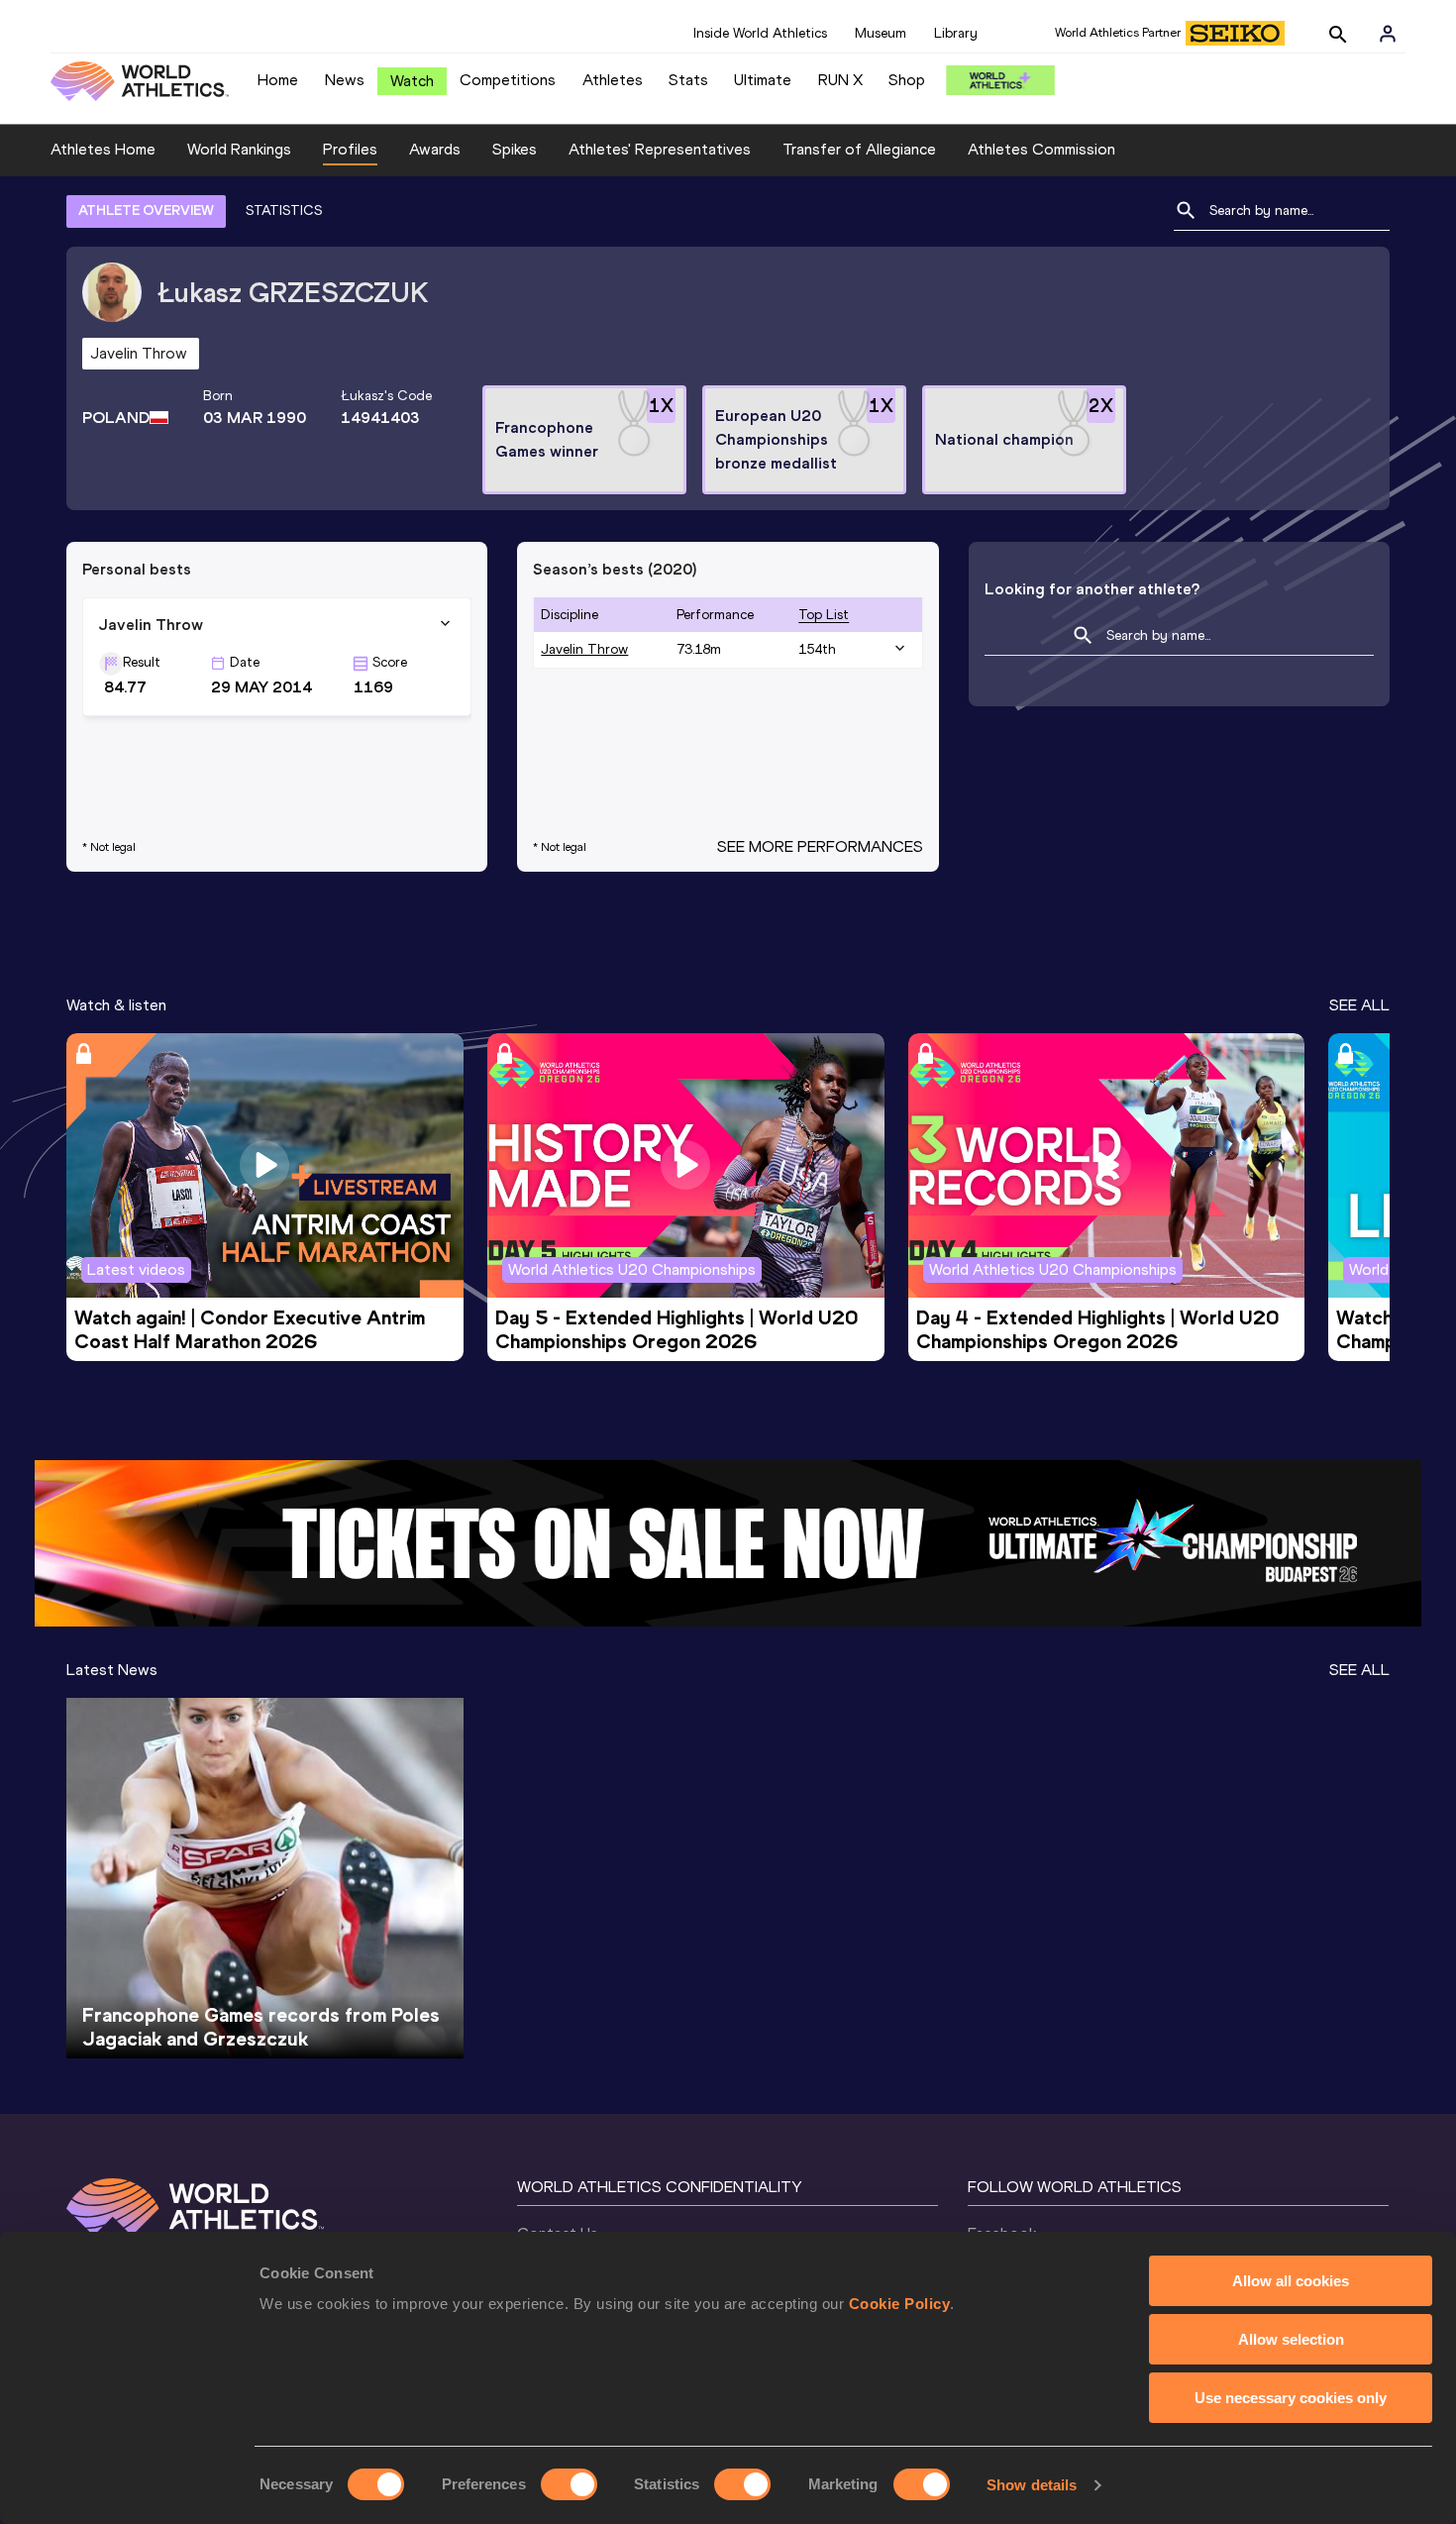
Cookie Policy (900, 2304)
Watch (412, 81)
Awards (435, 149)
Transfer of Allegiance (859, 149)
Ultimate (763, 80)
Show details (1032, 2485)
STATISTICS (284, 210)
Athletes (613, 80)
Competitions (508, 80)
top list (824, 615)
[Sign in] (1388, 34)
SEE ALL (1359, 1005)
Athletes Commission (1041, 149)
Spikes (515, 149)
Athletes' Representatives (660, 149)
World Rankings (239, 149)
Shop (907, 80)
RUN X (840, 80)
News (345, 80)
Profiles (350, 149)
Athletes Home (103, 149)
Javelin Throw (584, 649)
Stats (688, 80)
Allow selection (1291, 2339)
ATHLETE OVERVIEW (146, 210)
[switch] (569, 2484)
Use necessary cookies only (1291, 2398)
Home (278, 80)
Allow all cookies (1291, 2281)
